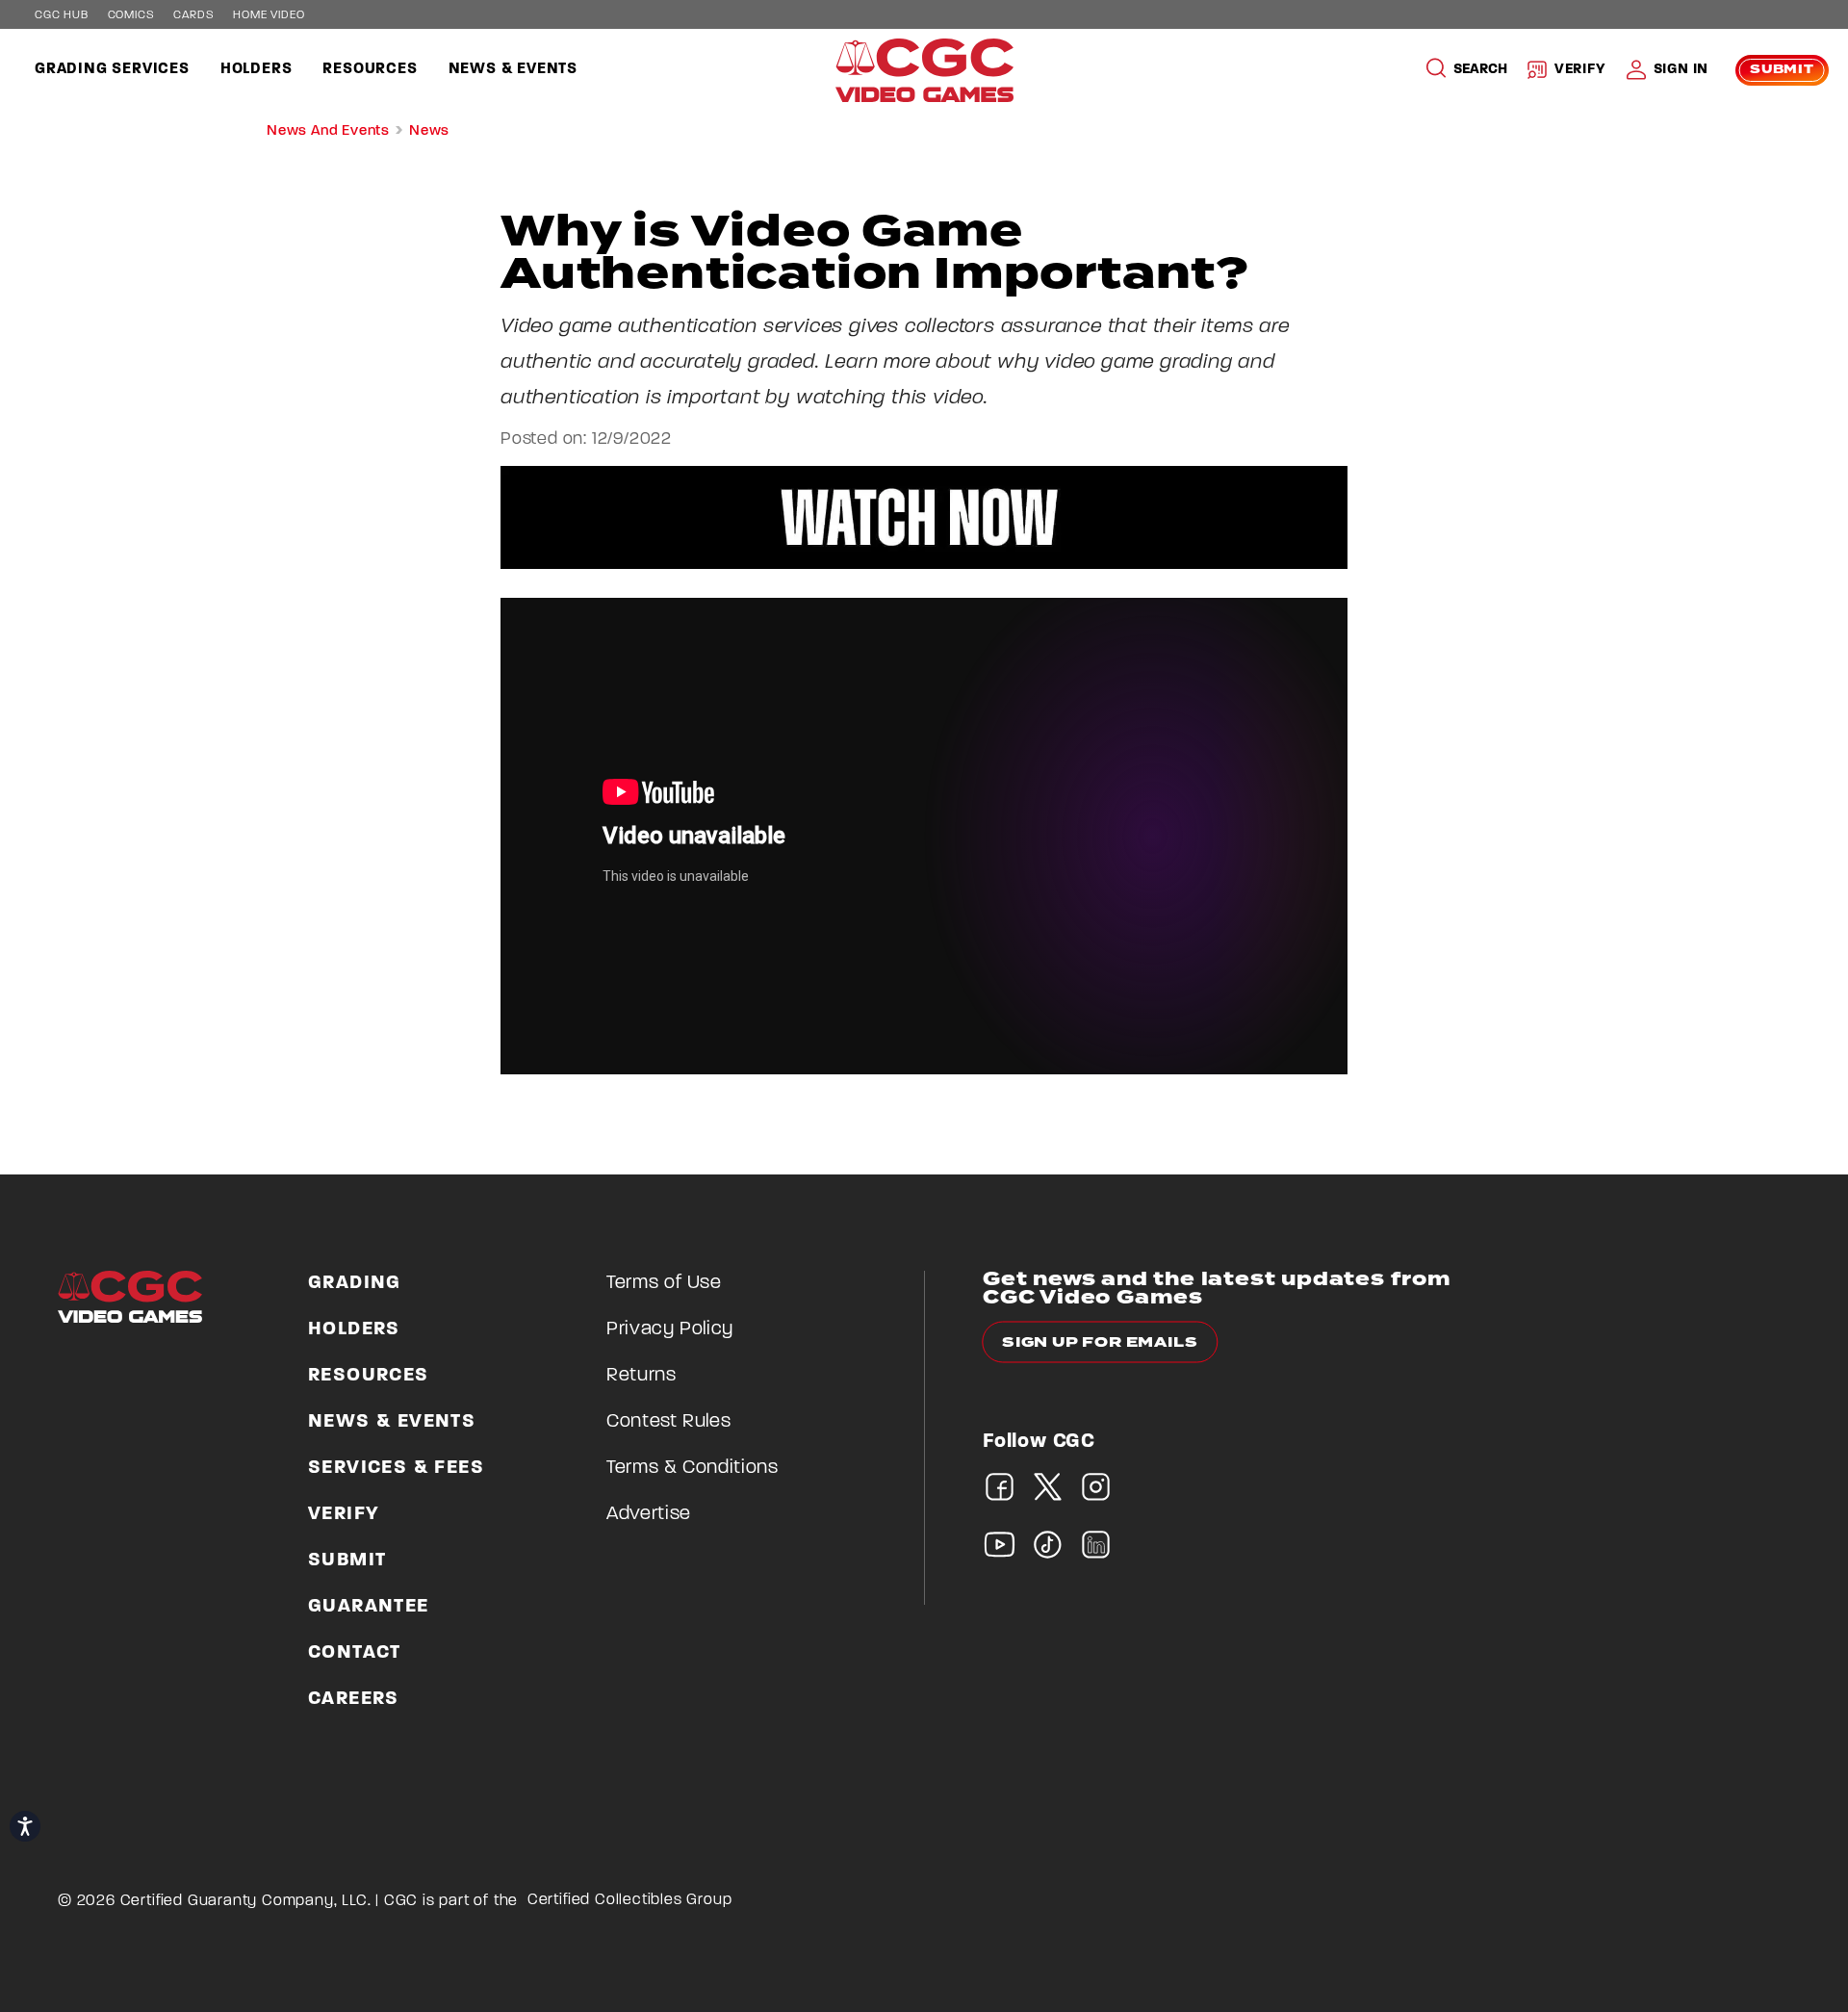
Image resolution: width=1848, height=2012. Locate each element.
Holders (257, 69)
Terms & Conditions (693, 1468)
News (429, 131)
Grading (355, 1283)
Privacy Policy (670, 1329)
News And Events (328, 131)
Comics (131, 15)
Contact (355, 1653)
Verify (1580, 70)
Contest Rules (668, 1422)
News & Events (513, 69)
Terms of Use (664, 1283)
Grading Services (112, 69)
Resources (370, 69)
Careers (354, 1699)
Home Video (269, 15)
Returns (642, 1376)
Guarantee (369, 1607)
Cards (193, 15)
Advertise (649, 1514)
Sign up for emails (1100, 1342)
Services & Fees (396, 1468)
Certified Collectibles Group (630, 1900)
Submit (1782, 70)
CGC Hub (62, 15)
